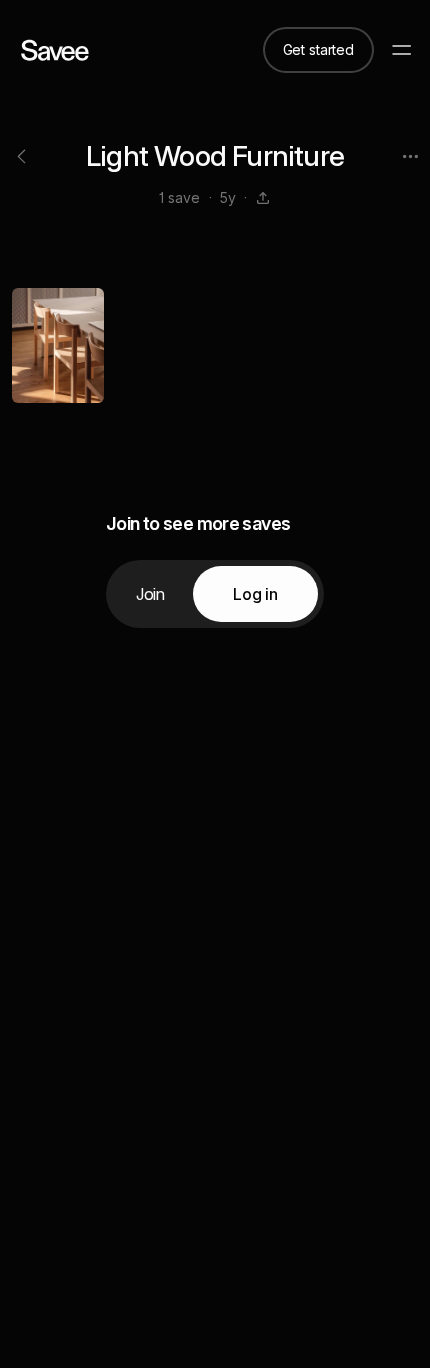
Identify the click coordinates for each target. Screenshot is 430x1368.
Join (150, 594)
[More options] (410, 156)
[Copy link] (263, 198)
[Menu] (402, 50)
